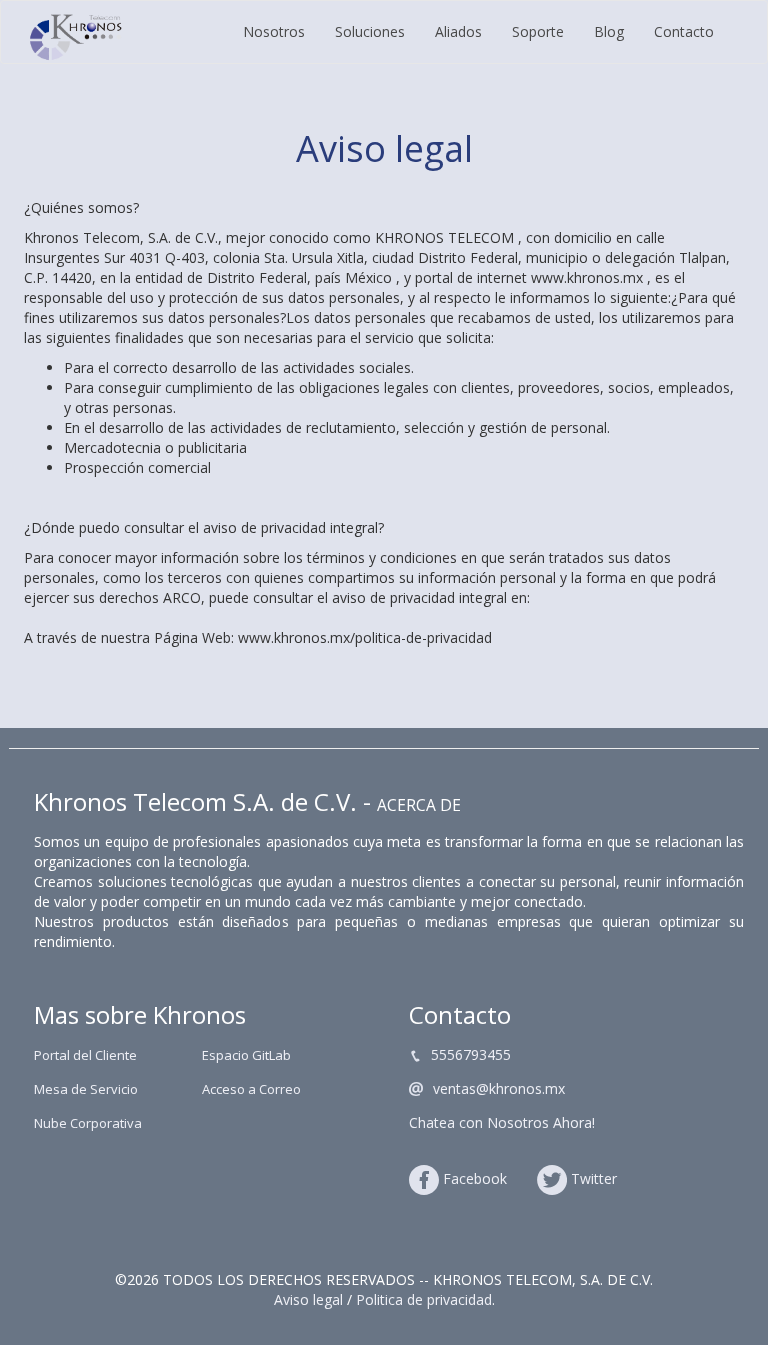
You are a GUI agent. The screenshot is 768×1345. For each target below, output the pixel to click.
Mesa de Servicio (86, 1089)
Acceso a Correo (251, 1089)
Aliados (458, 31)
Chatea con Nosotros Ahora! (502, 1122)
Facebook (475, 1178)
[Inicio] (76, 36)
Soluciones (370, 31)
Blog (609, 31)
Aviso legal (308, 1299)
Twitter (594, 1178)
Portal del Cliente (85, 1055)
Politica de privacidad (424, 1299)
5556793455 (471, 1054)
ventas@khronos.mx (499, 1088)
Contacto (684, 31)
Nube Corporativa (88, 1123)
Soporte (538, 31)
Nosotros (274, 31)
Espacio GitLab (246, 1055)
